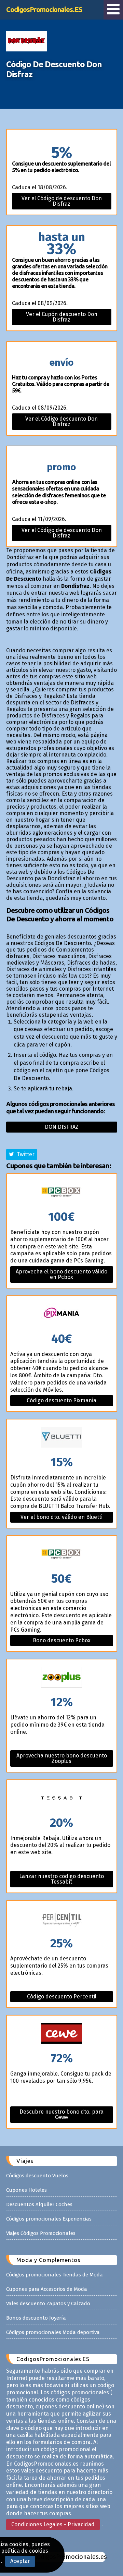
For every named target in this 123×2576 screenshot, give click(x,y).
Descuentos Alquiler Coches (39, 2204)
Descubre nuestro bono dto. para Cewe (61, 2114)
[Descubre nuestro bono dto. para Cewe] (62, 2034)
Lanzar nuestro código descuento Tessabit (61, 1879)
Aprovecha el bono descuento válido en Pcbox (61, 1274)
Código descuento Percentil (62, 1997)
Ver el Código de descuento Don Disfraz (62, 201)
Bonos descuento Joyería (36, 2318)
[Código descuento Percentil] (62, 1919)
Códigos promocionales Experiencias (49, 2219)
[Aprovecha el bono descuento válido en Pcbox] (62, 1192)
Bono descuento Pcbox (62, 1640)
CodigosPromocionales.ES (44, 9)
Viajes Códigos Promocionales (41, 2233)
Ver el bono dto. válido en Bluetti (61, 1517)
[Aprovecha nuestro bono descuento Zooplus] (62, 1678)
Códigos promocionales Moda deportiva (53, 2332)
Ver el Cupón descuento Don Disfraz (62, 317)
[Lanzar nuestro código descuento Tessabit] (62, 1798)
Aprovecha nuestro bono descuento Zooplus (62, 1758)
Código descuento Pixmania (61, 1400)
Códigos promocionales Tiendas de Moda (54, 2275)
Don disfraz (62, 1127)
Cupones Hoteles (26, 2190)
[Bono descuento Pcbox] (62, 1554)
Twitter (24, 1154)
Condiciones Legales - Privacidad (53, 2524)
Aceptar (20, 2561)
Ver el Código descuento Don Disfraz (61, 421)
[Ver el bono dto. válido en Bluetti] (62, 1438)
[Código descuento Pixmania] (62, 1314)
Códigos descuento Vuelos (37, 2176)
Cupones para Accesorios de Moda (47, 2289)
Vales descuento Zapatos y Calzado (48, 2303)
